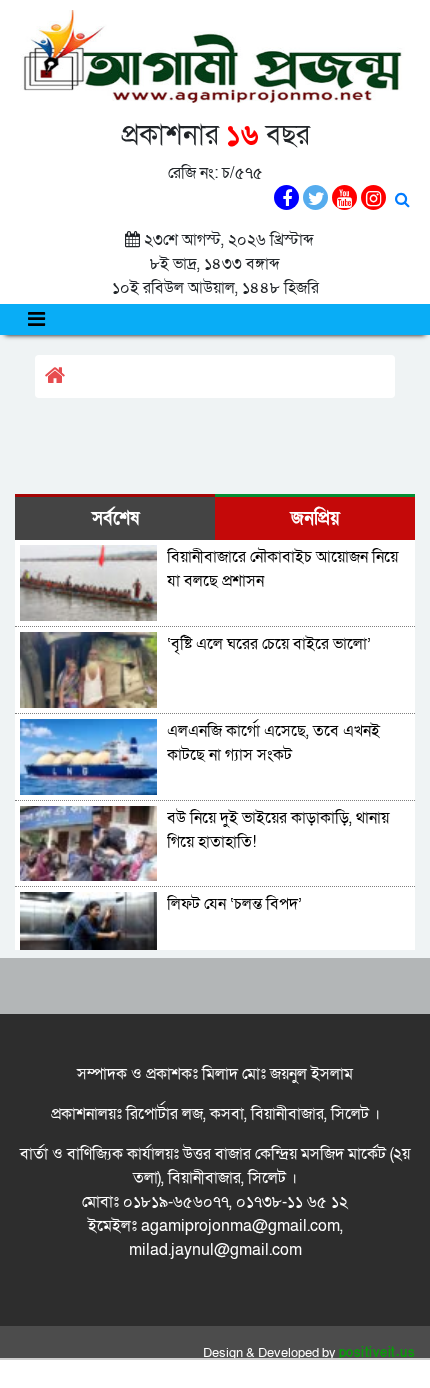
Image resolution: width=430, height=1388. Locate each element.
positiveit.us (377, 1353)
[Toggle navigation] (36, 319)
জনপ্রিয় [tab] (315, 518)
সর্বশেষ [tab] (115, 518)
